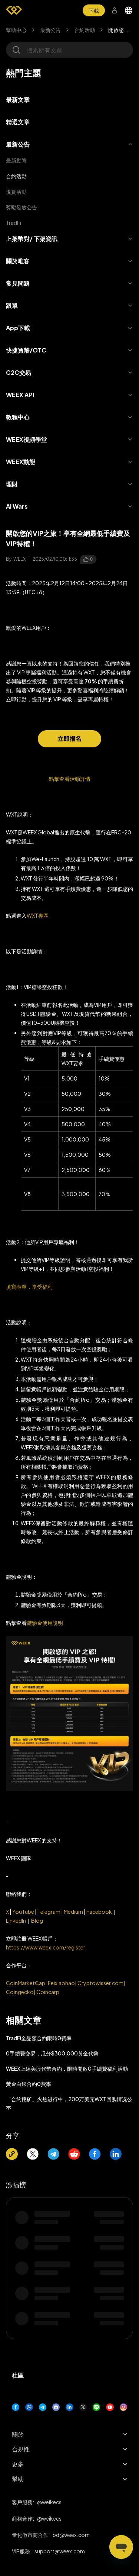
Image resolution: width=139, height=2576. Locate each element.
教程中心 (18, 417)
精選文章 (18, 122)
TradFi (14, 223)
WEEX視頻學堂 (27, 439)
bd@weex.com (71, 2535)
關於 (18, 2434)
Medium (73, 1912)
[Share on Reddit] (74, 2154)
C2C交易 (19, 372)
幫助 (18, 2479)
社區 (18, 2375)
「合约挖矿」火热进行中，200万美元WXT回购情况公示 (69, 2103)
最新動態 (16, 160)
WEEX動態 (21, 462)
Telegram (49, 1912)
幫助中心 (16, 30)
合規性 (21, 2449)
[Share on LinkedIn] (116, 2154)
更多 (18, 2464)
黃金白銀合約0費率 (29, 2084)
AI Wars (17, 506)
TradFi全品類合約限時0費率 (39, 2038)
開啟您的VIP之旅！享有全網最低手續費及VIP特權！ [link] (121, 30)
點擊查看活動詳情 (70, 779)
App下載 (18, 328)
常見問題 (18, 283)
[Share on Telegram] (53, 2154)
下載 (94, 10)
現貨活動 (16, 191)
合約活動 (85, 30)
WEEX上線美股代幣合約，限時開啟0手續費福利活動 (67, 2068)
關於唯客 (18, 261)
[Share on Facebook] (95, 2154)
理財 (12, 484)
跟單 (12, 305)
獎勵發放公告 (21, 207)
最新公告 (50, 30)
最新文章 (18, 99)
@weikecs (49, 2502)
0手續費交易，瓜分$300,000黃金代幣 (52, 2053)
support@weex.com (60, 2551)
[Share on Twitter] (33, 2154)
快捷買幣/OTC (26, 350)
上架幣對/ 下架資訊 (32, 239)
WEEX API (20, 395)
